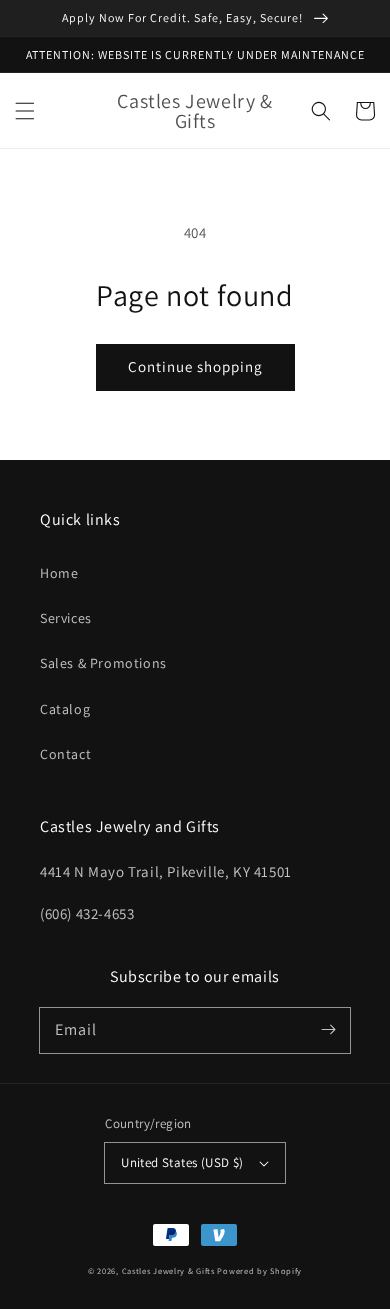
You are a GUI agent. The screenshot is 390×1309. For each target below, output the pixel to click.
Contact (65, 754)
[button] (25, 111)
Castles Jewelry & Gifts (168, 1270)
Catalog (65, 709)
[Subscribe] (328, 1030)
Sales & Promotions (103, 663)
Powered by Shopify (259, 1270)
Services (66, 618)
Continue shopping (195, 366)
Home (59, 573)
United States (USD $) (182, 1162)
